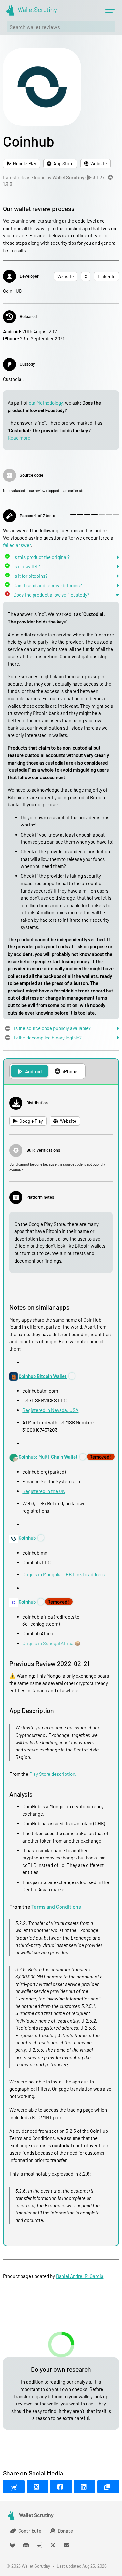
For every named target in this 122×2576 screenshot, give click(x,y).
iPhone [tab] (70, 1071)
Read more (19, 438)
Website (99, 164)
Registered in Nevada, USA (50, 1410)
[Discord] (26, 2545)
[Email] (66, 2545)
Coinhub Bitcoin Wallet (43, 1376)
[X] (53, 2545)
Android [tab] (33, 1071)
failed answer (17, 545)
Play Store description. (53, 1774)
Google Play (25, 164)
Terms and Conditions (56, 1907)
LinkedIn (107, 276)
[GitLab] (12, 2545)
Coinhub (27, 1538)
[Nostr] (39, 2545)
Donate (65, 2531)
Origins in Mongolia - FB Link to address (64, 1574)
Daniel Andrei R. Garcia (80, 2276)
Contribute (30, 2531)
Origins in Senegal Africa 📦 (52, 1643)
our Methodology (46, 403)
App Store (63, 164)
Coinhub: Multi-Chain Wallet (48, 1457)
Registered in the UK (44, 1491)
